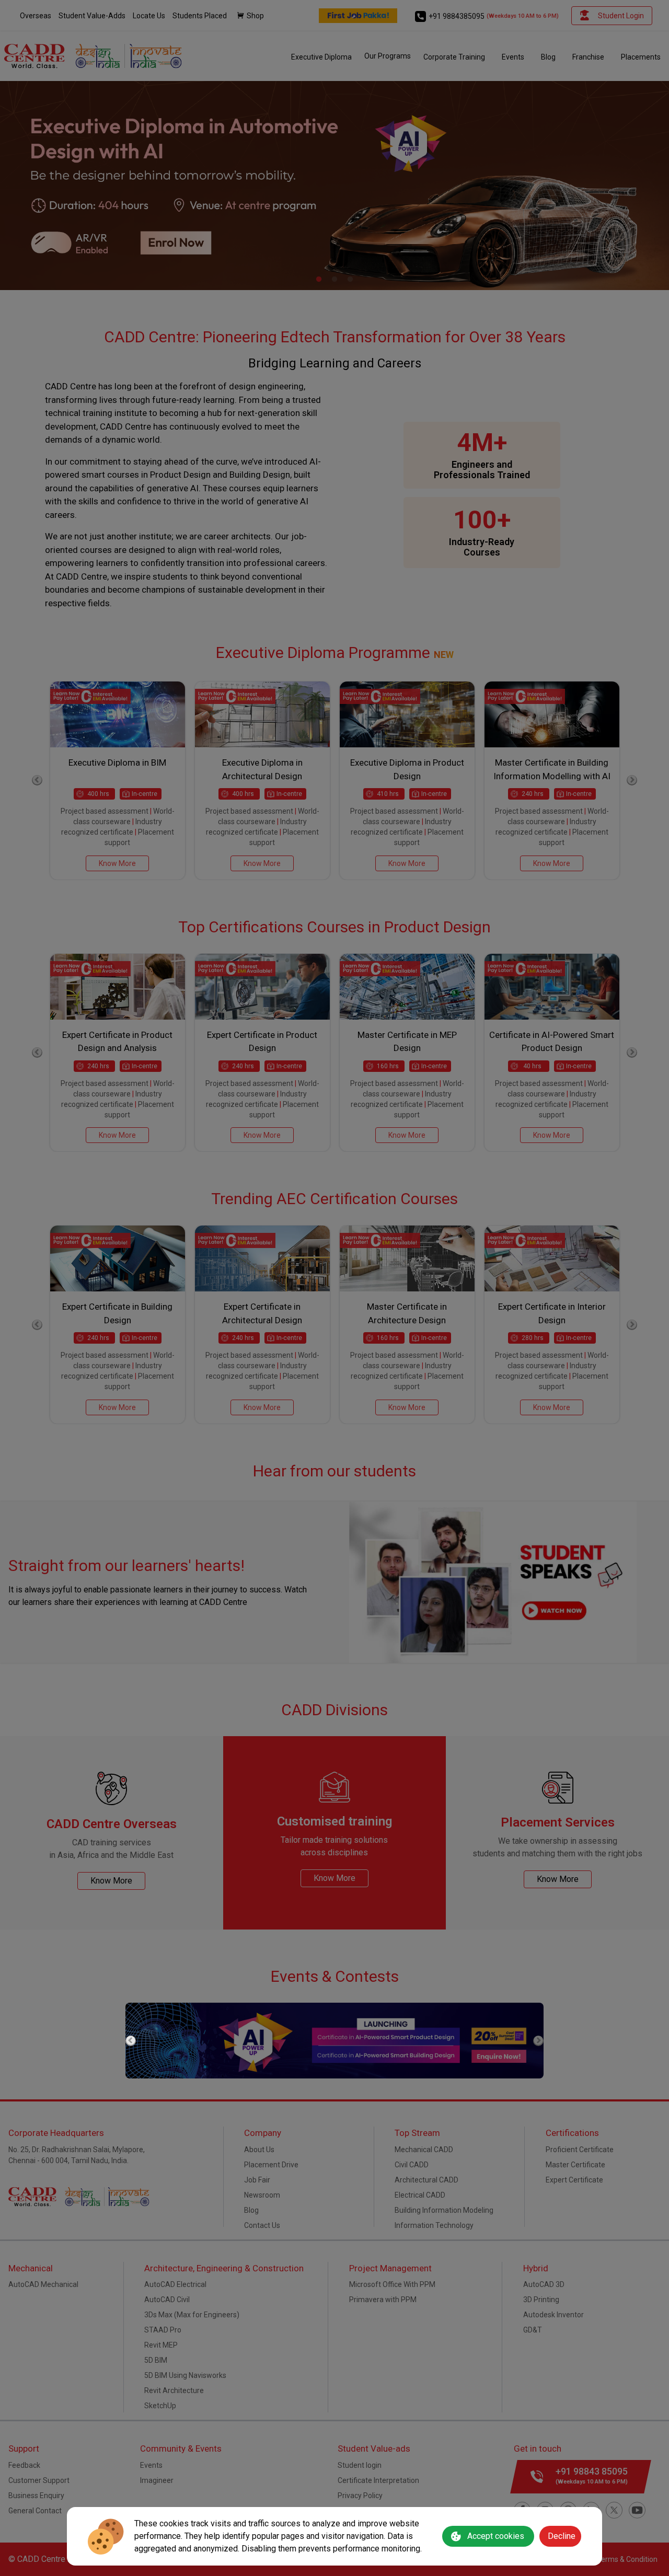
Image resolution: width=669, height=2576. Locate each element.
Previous (131, 2041)
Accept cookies (496, 2536)
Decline (562, 2536)
